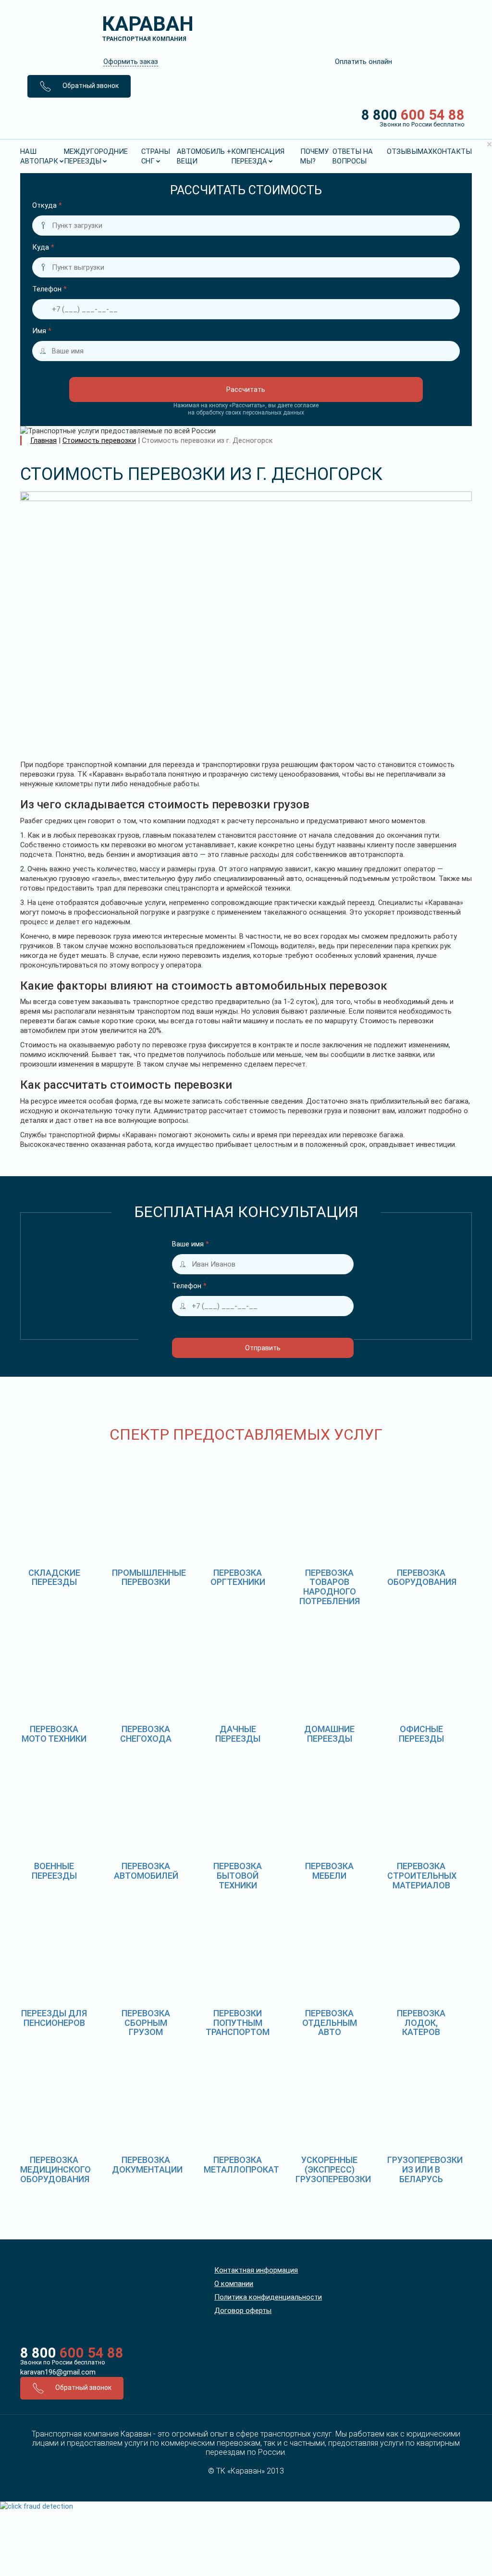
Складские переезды (54, 1577)
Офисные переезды (421, 1734)
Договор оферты (243, 2311)
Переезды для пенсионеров (54, 2018)
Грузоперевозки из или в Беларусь (425, 2169)
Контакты (452, 151)
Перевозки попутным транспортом (238, 2023)
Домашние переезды (329, 1734)
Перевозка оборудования (422, 1577)
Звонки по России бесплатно (63, 2362)
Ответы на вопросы (353, 156)
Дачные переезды (238, 1734)
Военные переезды (54, 1871)
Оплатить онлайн (363, 62)
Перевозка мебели (329, 1871)
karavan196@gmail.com (58, 2372)
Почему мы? (314, 156)
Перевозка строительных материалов (422, 1876)
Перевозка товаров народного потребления (330, 1587)
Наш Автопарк (39, 156)
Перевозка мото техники (54, 1734)
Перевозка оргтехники (238, 1577)
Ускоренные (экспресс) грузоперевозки (333, 2169)
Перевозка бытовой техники (238, 1876)
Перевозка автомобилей (146, 1871)
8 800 (413, 117)
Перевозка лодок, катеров (421, 2023)
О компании (234, 2284)
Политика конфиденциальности (268, 2297)
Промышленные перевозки (149, 1577)
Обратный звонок (90, 86)
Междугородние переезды (96, 156)
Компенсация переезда (258, 156)
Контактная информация (256, 2270)
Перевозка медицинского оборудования (55, 2169)
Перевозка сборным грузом (146, 2023)
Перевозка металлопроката (244, 2165)
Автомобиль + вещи (204, 156)
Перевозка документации (147, 2165)
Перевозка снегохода (146, 1734)
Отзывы (402, 151)
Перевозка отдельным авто (330, 2023)
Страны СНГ (156, 156)
